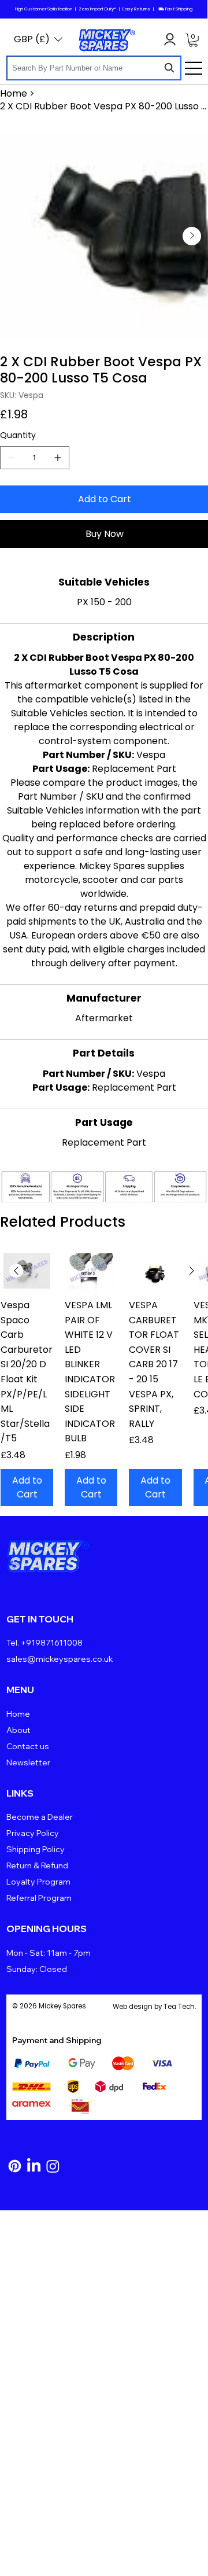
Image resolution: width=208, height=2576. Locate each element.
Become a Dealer (40, 1817)
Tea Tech (179, 2007)
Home (18, 1714)
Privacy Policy (33, 1833)
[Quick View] (27, 1271)
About (18, 1730)
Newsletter (28, 1762)
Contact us (28, 1746)
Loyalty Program (38, 1882)
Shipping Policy (36, 1849)
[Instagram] (53, 2166)
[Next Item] (192, 236)
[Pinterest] (15, 2166)
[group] (104, 1380)
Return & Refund (37, 1865)
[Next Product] (192, 1271)
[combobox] (94, 68)
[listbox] (38, 39)
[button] (193, 40)
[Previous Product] (16, 1271)
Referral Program (39, 1898)
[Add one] (58, 458)
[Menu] (194, 68)
